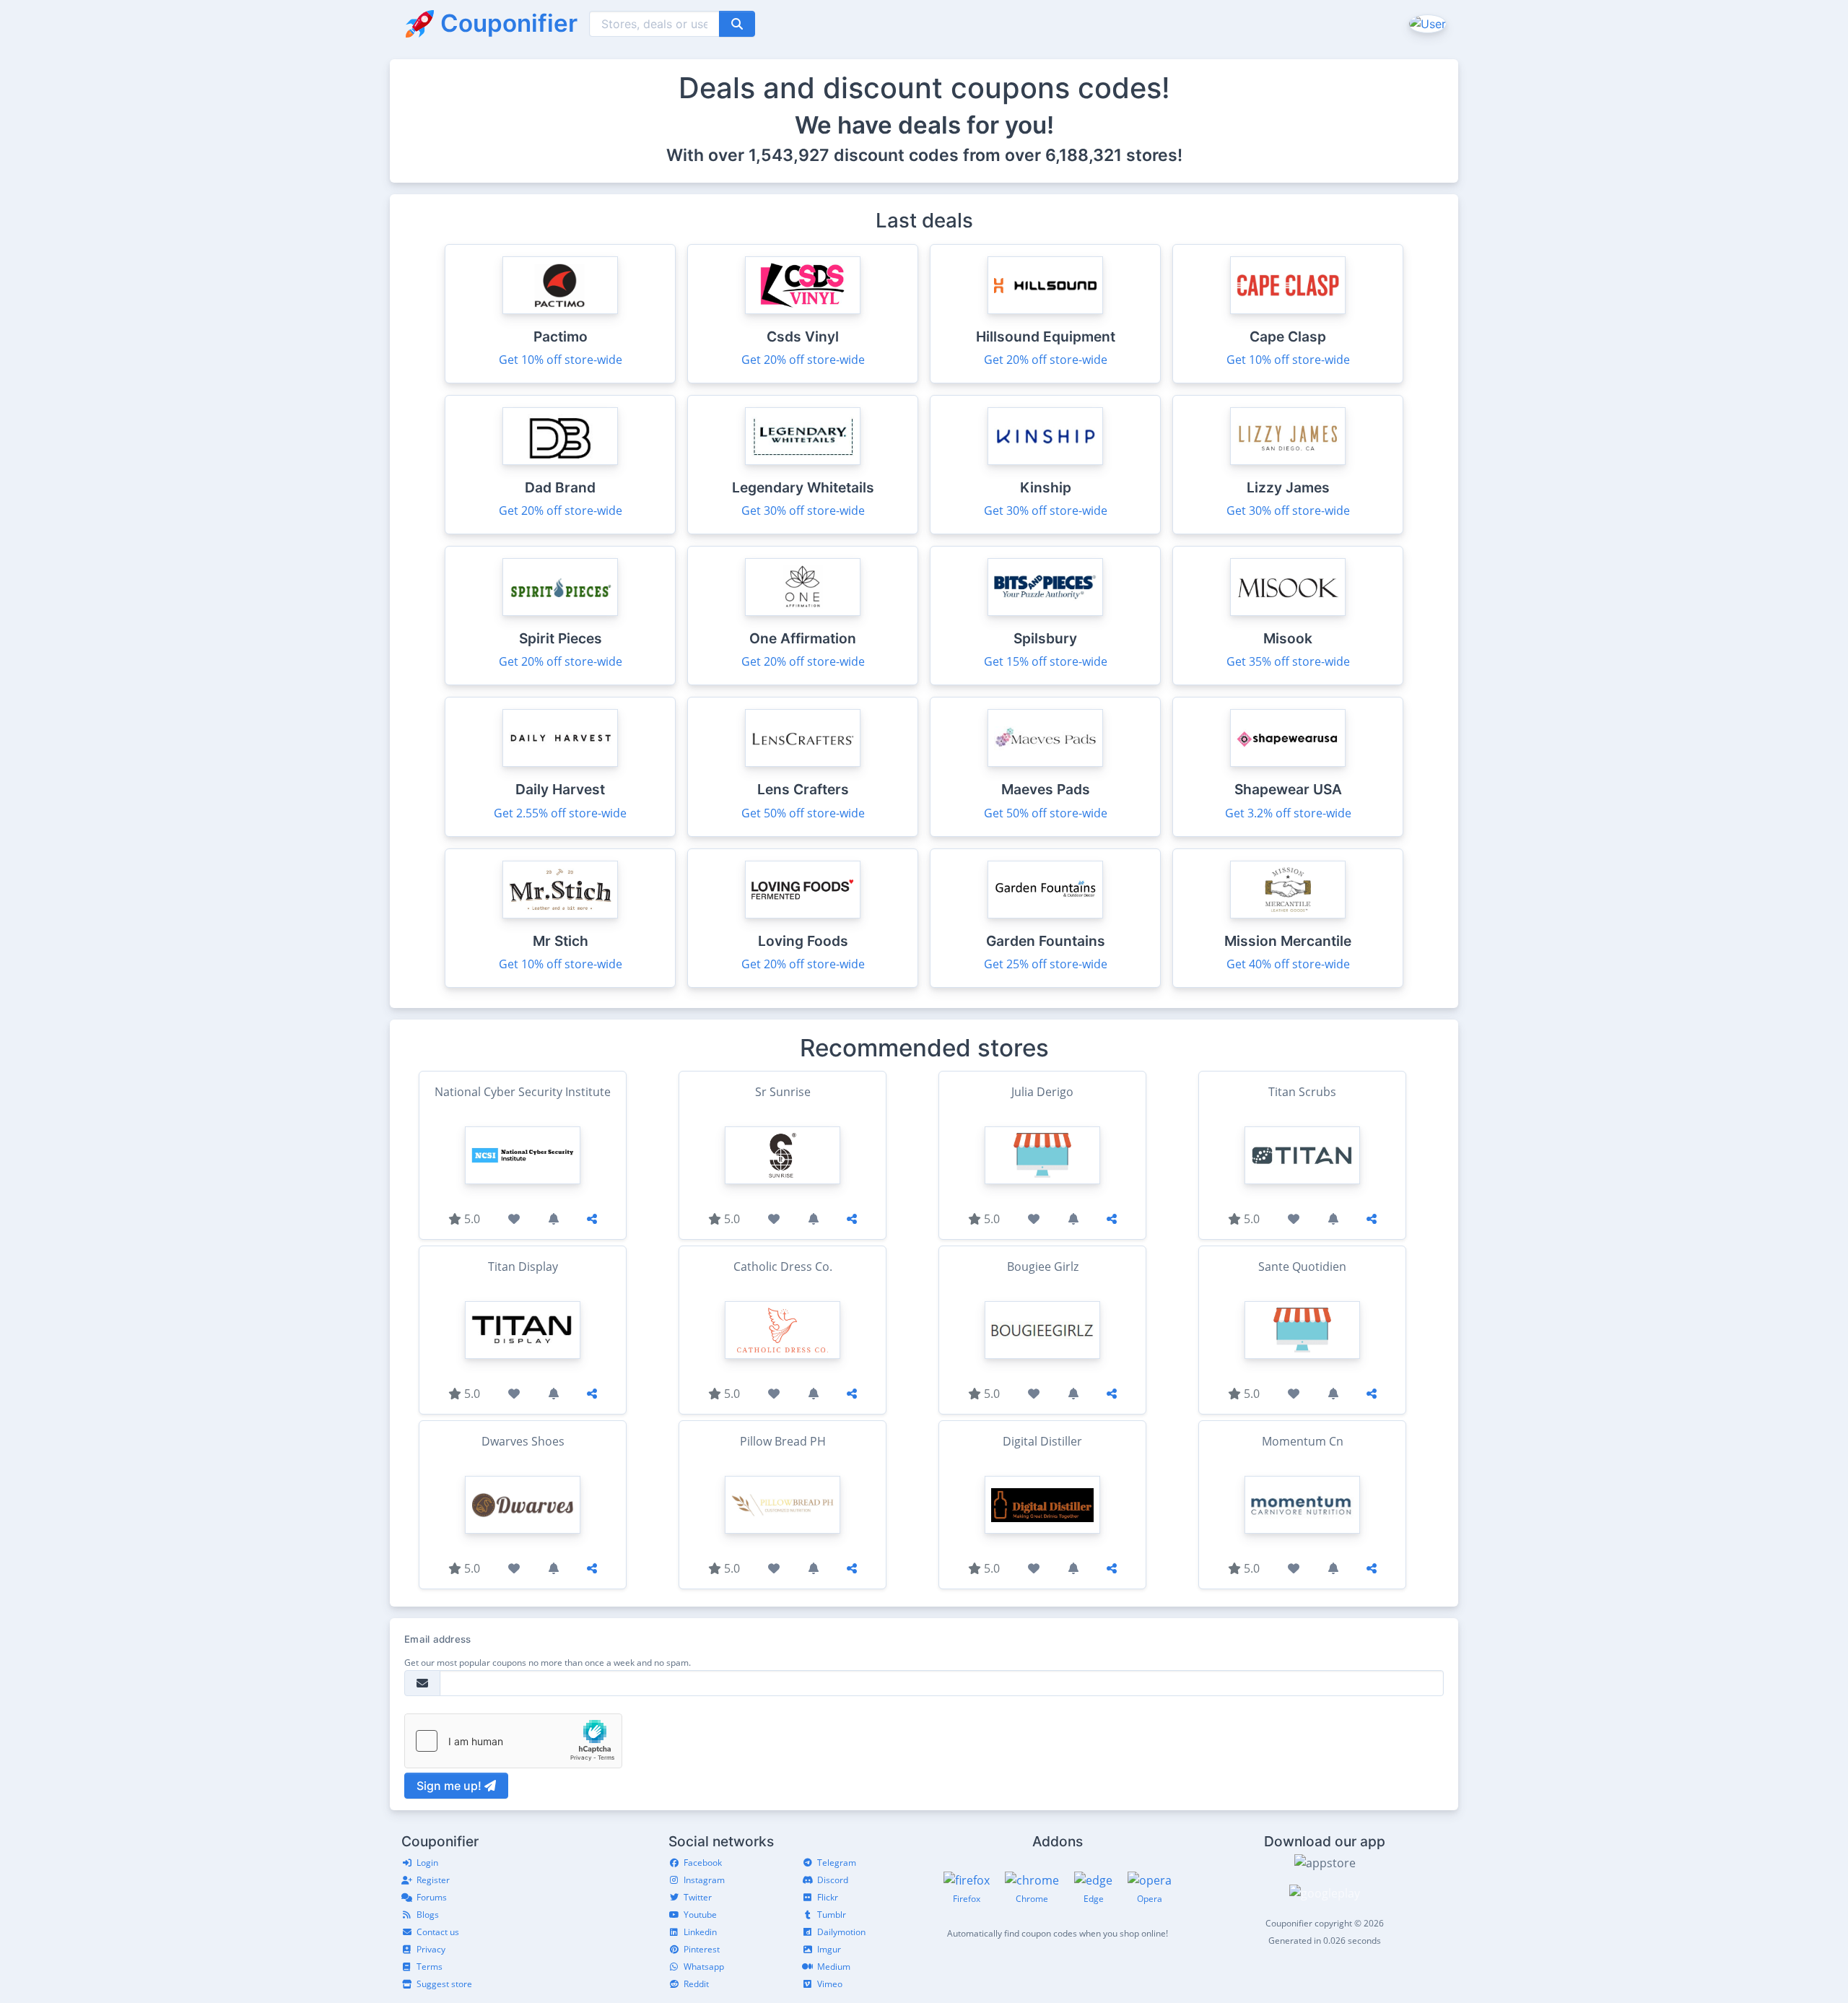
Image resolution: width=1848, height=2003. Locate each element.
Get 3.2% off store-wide (1288, 813)
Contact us (438, 1932)
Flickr (828, 1897)
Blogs (428, 1915)
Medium (834, 1967)
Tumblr (832, 1915)
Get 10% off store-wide (561, 360)
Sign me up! (450, 1786)
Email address (437, 1639)
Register (433, 1880)
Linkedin (700, 1932)
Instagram (704, 1880)
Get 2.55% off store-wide (560, 813)
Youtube (700, 1915)
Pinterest (702, 1949)
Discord (833, 1880)
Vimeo (830, 1984)
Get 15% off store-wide (1046, 661)
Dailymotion (841, 1932)
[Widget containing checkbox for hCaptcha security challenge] (513, 1741)
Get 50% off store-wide (803, 813)
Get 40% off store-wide (1288, 964)
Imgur (829, 1949)
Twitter (698, 1897)
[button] (1426, 23)
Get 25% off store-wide (1046, 964)
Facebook (703, 1863)
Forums (432, 1897)
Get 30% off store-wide (803, 510)
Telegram (837, 1863)
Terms (430, 1967)
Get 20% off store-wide (803, 360)
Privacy (431, 1949)
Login (427, 1863)
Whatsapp (704, 1967)
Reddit (696, 1984)
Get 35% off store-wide (1288, 661)
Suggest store (444, 1984)
